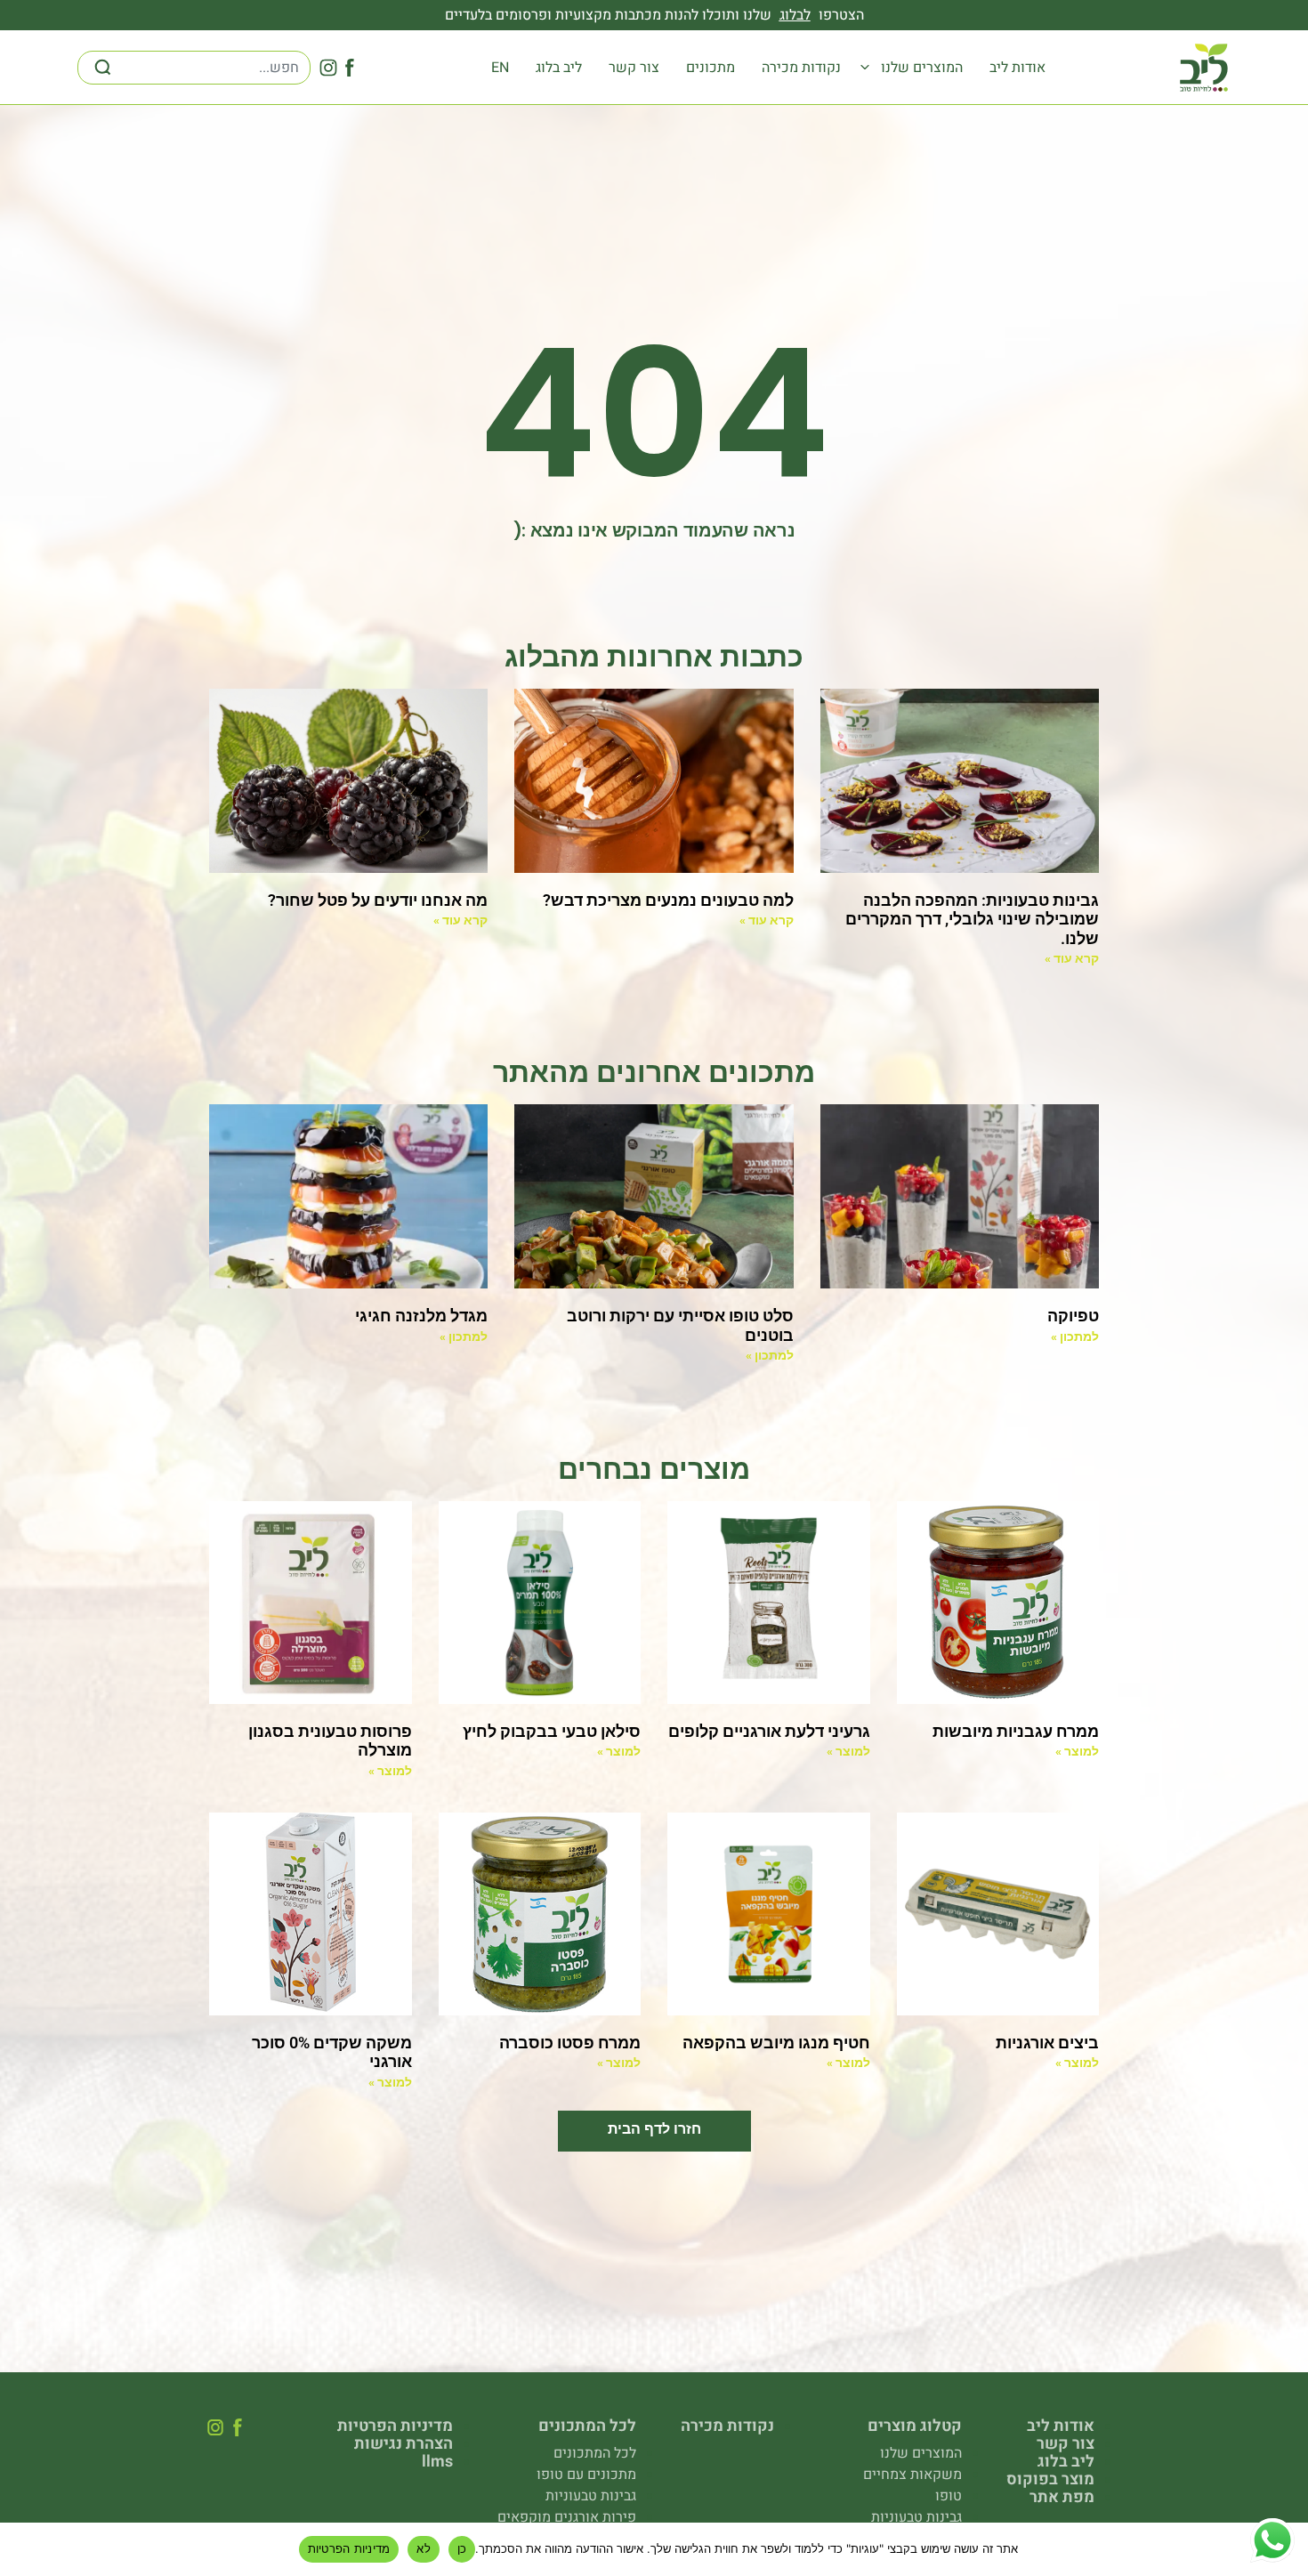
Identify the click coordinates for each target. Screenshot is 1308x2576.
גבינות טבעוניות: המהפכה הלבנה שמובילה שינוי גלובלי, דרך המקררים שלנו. (972, 919)
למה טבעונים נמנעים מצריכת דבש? (668, 900)
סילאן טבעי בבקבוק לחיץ (552, 1731)
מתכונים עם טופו (586, 2475)
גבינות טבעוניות (916, 2517)
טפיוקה (1073, 1316)
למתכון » (1075, 1336)
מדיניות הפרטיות (395, 2427)
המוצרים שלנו (922, 68)
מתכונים (711, 68)
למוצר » (1077, 1751)
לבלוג (795, 15)
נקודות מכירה (801, 68)
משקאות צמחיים (912, 2475)
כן (462, 2548)
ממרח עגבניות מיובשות (1016, 1731)
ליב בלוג (559, 68)
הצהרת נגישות (404, 2444)
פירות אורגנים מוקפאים (567, 2517)
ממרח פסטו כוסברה (570, 2043)
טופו (949, 2496)
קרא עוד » (1072, 958)
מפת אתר (1062, 2498)
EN (500, 68)
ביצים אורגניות (1047, 2043)
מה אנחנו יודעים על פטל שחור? (378, 900)
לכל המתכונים (595, 2453)
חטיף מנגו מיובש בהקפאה (776, 2043)
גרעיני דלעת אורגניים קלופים (769, 1731)
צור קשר (634, 68)
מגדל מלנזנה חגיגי (421, 1316)
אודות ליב (1017, 68)
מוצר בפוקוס (1050, 2480)
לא (424, 2548)
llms (437, 2462)
